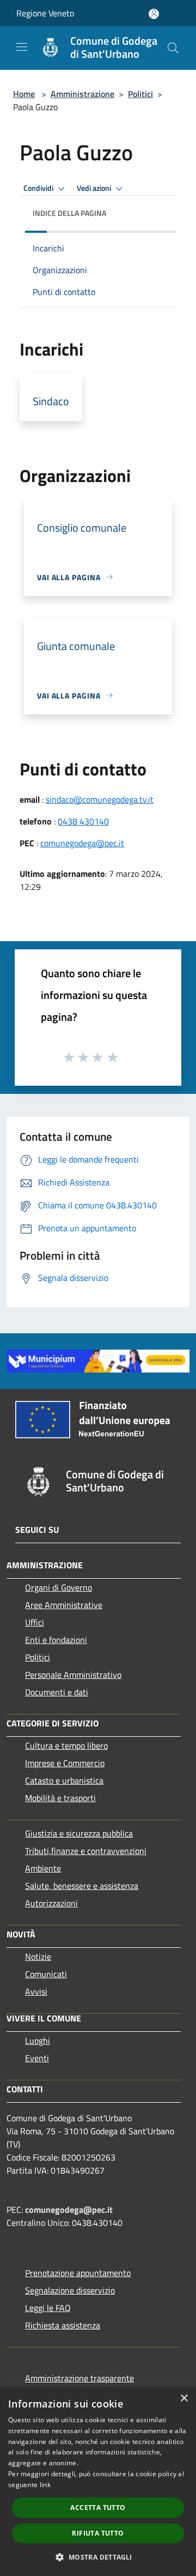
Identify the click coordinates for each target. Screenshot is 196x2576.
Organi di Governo (59, 1587)
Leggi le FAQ (48, 2308)
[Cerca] (173, 48)
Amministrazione (82, 94)
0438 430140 (83, 821)
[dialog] (98, 2481)
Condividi (39, 188)
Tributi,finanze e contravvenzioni (86, 1851)
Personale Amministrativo (73, 1675)
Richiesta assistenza (63, 2325)
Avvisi (36, 1991)
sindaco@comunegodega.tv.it (100, 799)
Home (24, 94)
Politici (140, 94)
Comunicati (46, 1974)
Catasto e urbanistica (64, 1780)
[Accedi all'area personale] (154, 14)
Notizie (38, 1957)
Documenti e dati (57, 1692)
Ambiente (43, 1868)
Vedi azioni (95, 188)
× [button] (184, 2399)
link (45, 2485)
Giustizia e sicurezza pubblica (79, 1833)
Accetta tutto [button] (98, 2508)
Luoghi (38, 2041)
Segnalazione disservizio (70, 2290)
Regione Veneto (45, 13)
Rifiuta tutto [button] (98, 2533)
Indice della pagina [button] (69, 213)
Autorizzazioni (51, 1903)
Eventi (37, 2058)
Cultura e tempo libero (66, 1746)
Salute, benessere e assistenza (82, 1886)
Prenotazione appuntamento (78, 2273)
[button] (98, 2557)
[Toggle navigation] (22, 47)
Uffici (35, 1622)
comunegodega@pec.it (82, 843)
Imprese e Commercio (65, 1763)
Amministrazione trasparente (79, 2378)
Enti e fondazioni (56, 1640)
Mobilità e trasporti (60, 1798)
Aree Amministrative (64, 1605)
